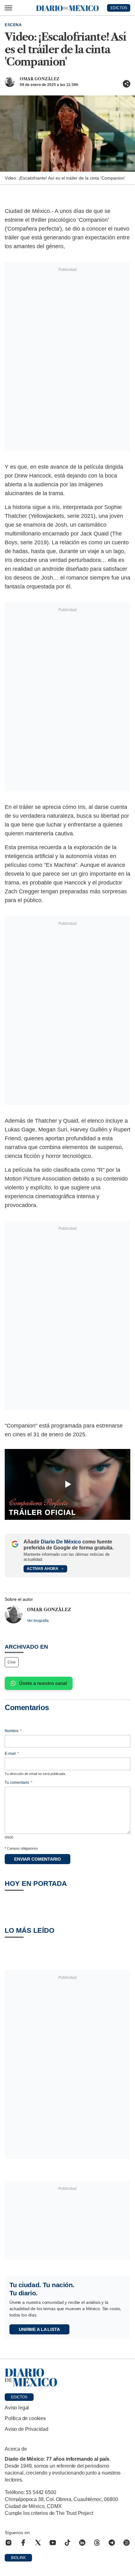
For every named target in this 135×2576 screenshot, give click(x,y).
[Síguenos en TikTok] (67, 2543)
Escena (13, 25)
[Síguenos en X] (38, 2543)
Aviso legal (17, 2408)
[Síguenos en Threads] (97, 2543)
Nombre (13, 1731)
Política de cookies (25, 2418)
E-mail (12, 1754)
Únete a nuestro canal (43, 1683)
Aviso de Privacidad (27, 2429)
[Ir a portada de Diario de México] (67, 2378)
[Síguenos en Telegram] (112, 2543)
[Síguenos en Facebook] (23, 2543)
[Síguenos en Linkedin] (82, 2543)
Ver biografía (38, 1621)
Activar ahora (43, 1569)
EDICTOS (119, 8)
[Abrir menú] (8, 8)
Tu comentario (19, 1783)
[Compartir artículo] (127, 84)
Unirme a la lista (39, 2329)
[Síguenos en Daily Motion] (127, 2543)
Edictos (19, 2397)
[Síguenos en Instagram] (8, 2543)
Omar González (40, 79)
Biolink (18, 2558)
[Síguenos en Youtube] (53, 2543)
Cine (12, 1662)
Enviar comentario (38, 1859)
